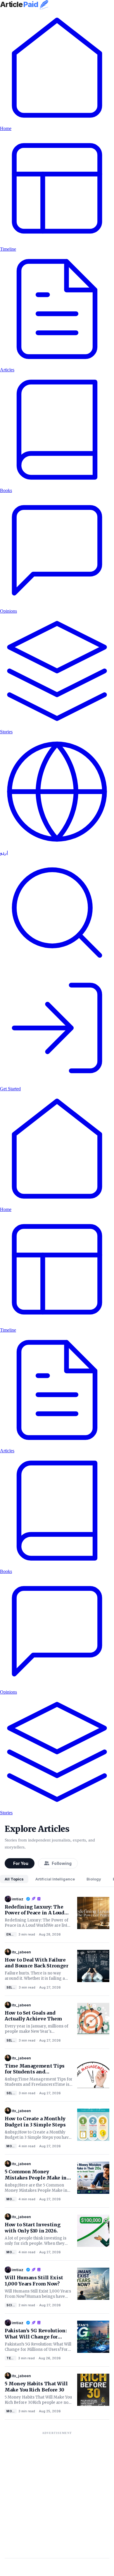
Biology (94, 1879)
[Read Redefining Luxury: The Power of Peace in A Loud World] (93, 1912)
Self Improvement (12, 1987)
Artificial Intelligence (55, 1879)
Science (12, 2305)
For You (21, 1863)
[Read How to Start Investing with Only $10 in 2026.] (93, 2230)
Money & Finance (12, 2146)
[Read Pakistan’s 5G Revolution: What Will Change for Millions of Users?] (93, 2336)
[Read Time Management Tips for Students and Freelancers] (93, 2071)
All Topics (14, 1879)
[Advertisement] (57, 2495)
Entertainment (12, 1934)
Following (62, 1863)
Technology (11, 2358)
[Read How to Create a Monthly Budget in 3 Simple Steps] (93, 2124)
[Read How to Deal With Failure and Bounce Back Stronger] (93, 1965)
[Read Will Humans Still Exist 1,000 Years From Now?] (93, 2283)
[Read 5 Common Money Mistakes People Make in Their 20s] (93, 2177)
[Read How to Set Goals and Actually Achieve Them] (93, 2018)
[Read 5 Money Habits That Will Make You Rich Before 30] (93, 2389)
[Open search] (57, 968)
